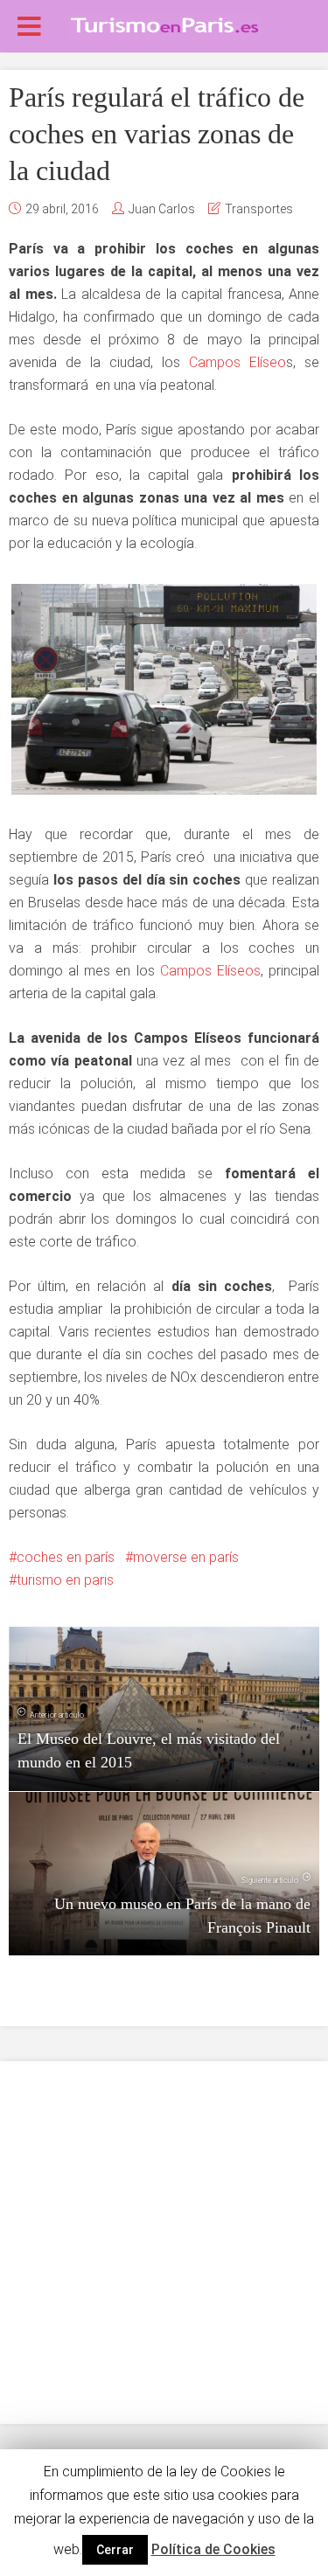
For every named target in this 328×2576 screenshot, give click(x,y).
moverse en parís (186, 1557)
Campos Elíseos (208, 971)
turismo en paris (65, 1580)
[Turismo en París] (164, 24)
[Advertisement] (164, 2243)
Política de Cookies (213, 2549)
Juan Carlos (162, 209)
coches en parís (66, 1557)
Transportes (259, 209)
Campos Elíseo (237, 362)
